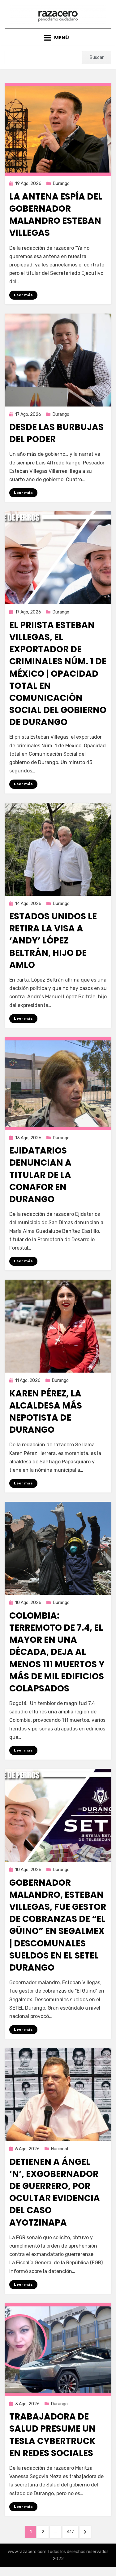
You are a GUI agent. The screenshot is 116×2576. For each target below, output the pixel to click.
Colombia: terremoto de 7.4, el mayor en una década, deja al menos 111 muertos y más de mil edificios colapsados (57, 1652)
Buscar (97, 57)
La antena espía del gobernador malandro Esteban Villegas (56, 215)
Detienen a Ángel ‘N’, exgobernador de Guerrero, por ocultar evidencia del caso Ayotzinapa (55, 2192)
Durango (61, 184)
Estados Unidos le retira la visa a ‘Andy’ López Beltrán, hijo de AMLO (53, 941)
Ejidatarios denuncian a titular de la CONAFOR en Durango (40, 1175)
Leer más (23, 295)
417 (72, 2532)
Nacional (60, 2149)
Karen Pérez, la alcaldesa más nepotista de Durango (46, 1412)
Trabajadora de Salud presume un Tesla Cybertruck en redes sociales (52, 2435)
